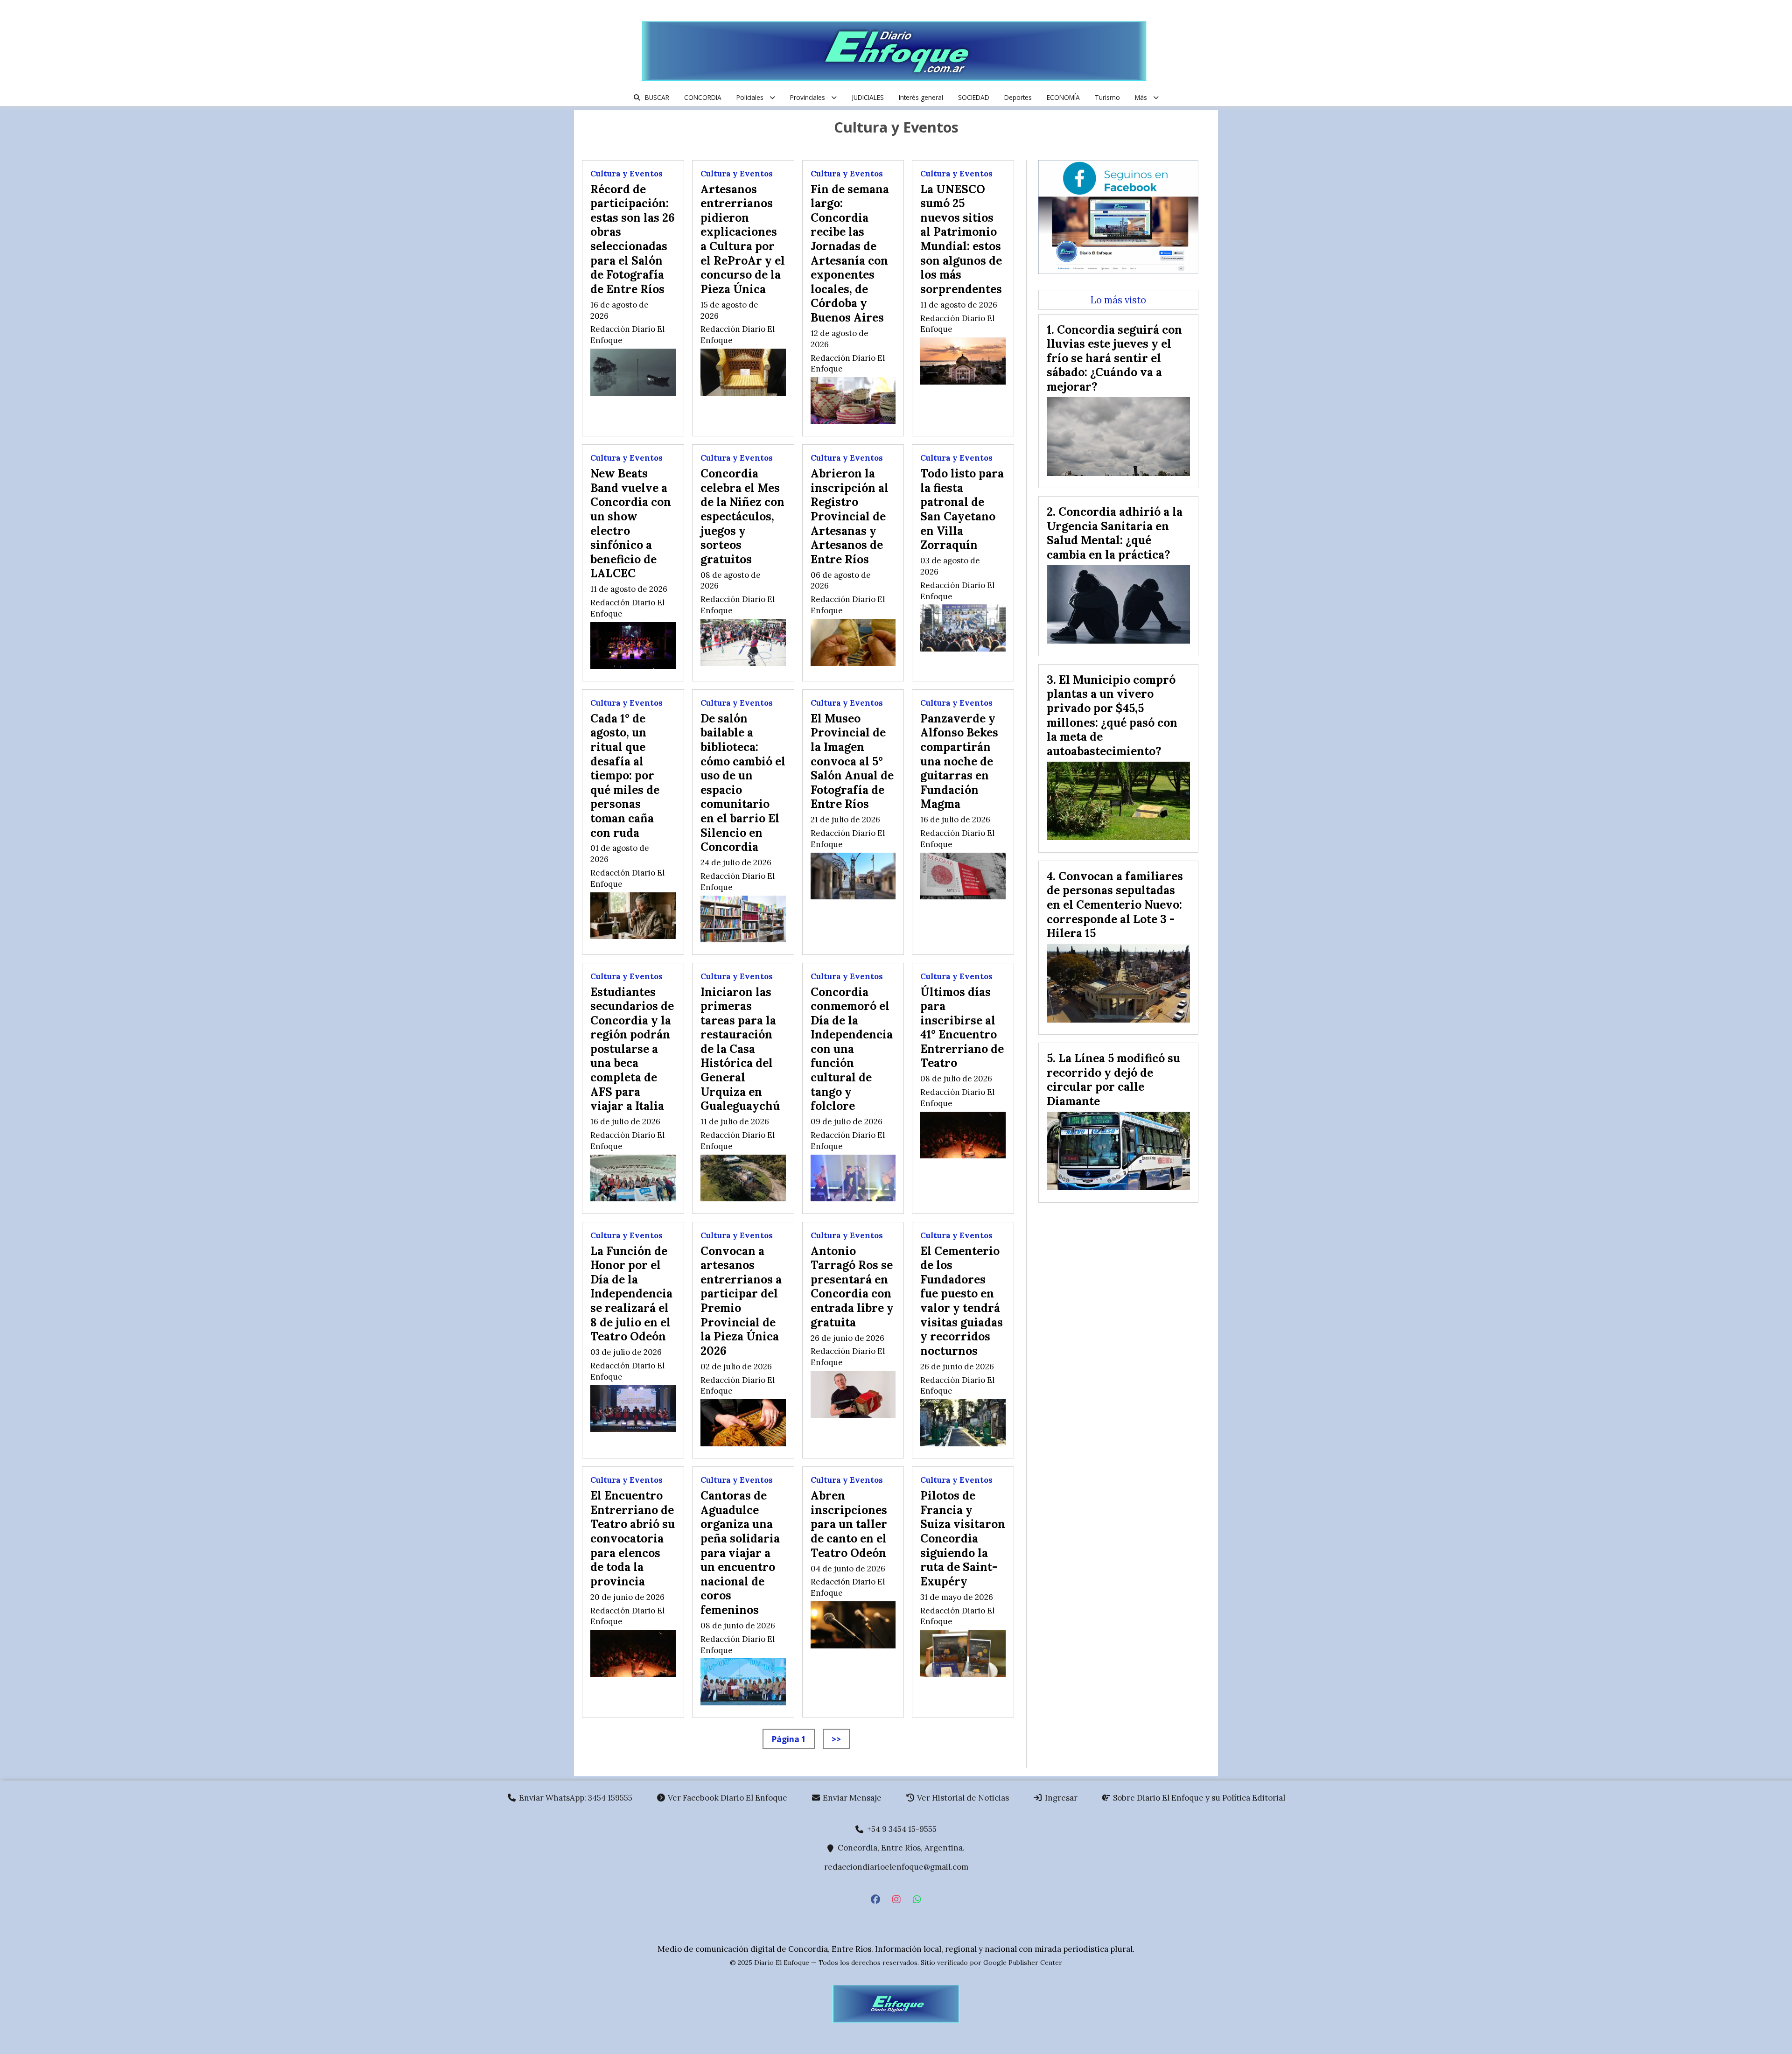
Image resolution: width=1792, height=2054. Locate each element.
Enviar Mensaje (851, 1798)
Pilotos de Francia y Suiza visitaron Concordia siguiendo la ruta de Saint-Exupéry (963, 1538)
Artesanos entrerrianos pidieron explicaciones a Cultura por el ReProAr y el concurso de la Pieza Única (743, 239)
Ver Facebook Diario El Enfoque (727, 1798)
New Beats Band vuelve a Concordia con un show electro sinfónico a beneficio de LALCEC (631, 523)
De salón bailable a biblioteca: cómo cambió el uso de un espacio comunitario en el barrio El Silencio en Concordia (743, 782)
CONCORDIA (703, 97)
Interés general (921, 97)
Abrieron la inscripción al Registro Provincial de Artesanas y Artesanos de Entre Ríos (850, 516)
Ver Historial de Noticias (962, 1798)
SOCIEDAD (974, 97)
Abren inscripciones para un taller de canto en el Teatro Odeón (849, 1524)
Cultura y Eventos (626, 174)
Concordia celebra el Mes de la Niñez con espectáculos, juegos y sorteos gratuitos (742, 516)
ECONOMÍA (1063, 97)
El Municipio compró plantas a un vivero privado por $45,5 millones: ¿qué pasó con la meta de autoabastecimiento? (1112, 715)
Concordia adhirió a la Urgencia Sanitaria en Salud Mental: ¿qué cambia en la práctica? (1115, 533)
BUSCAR (657, 97)
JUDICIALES (868, 97)
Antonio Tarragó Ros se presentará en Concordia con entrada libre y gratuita (852, 1286)
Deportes (1018, 97)
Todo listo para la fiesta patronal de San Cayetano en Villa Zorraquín (962, 509)
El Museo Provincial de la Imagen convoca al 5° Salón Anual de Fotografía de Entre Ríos (852, 761)
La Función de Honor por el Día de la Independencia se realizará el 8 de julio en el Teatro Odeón (631, 1294)
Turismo (1107, 97)
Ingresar (1060, 1798)
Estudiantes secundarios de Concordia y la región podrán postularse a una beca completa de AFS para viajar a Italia (632, 1049)
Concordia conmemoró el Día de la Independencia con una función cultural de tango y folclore (852, 1049)
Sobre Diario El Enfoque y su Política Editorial (1198, 1798)
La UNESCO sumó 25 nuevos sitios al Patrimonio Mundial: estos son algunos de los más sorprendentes (961, 239)
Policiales (750, 97)
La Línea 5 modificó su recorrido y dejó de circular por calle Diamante (1113, 1080)
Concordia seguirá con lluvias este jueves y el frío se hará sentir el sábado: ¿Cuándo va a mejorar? (1114, 358)
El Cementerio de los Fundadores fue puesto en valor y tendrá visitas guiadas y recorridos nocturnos (962, 1301)
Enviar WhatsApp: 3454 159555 (575, 1798)
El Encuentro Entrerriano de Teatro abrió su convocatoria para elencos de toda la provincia (633, 1538)
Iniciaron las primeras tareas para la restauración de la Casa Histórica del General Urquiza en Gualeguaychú (740, 1049)
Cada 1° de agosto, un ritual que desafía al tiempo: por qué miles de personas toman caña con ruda (625, 775)
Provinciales (808, 97)
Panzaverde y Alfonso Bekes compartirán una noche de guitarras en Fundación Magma (959, 761)
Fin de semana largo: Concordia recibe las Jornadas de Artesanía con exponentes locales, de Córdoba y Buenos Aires (850, 253)
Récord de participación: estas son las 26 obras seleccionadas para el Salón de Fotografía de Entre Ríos (633, 239)
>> (836, 1739)
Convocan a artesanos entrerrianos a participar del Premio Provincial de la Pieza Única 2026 (741, 1301)
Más (1141, 97)
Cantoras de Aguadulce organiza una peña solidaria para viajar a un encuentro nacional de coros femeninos (740, 1553)
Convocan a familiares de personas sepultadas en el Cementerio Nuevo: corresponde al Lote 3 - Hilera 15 (1115, 904)
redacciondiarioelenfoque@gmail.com (896, 1867)
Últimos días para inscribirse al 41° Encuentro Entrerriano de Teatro (962, 1027)
